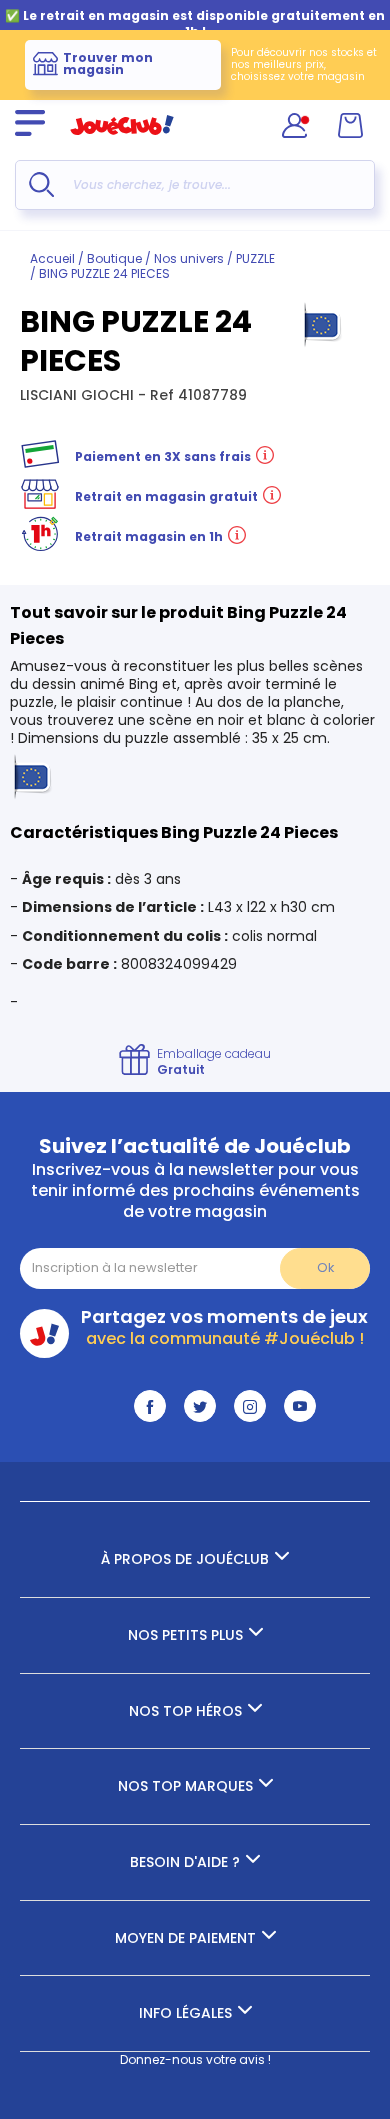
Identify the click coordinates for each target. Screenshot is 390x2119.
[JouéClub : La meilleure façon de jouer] (122, 143)
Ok (325, 1267)
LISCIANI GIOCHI (79, 395)
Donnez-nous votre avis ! (195, 2059)
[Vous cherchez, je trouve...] (41, 184)
